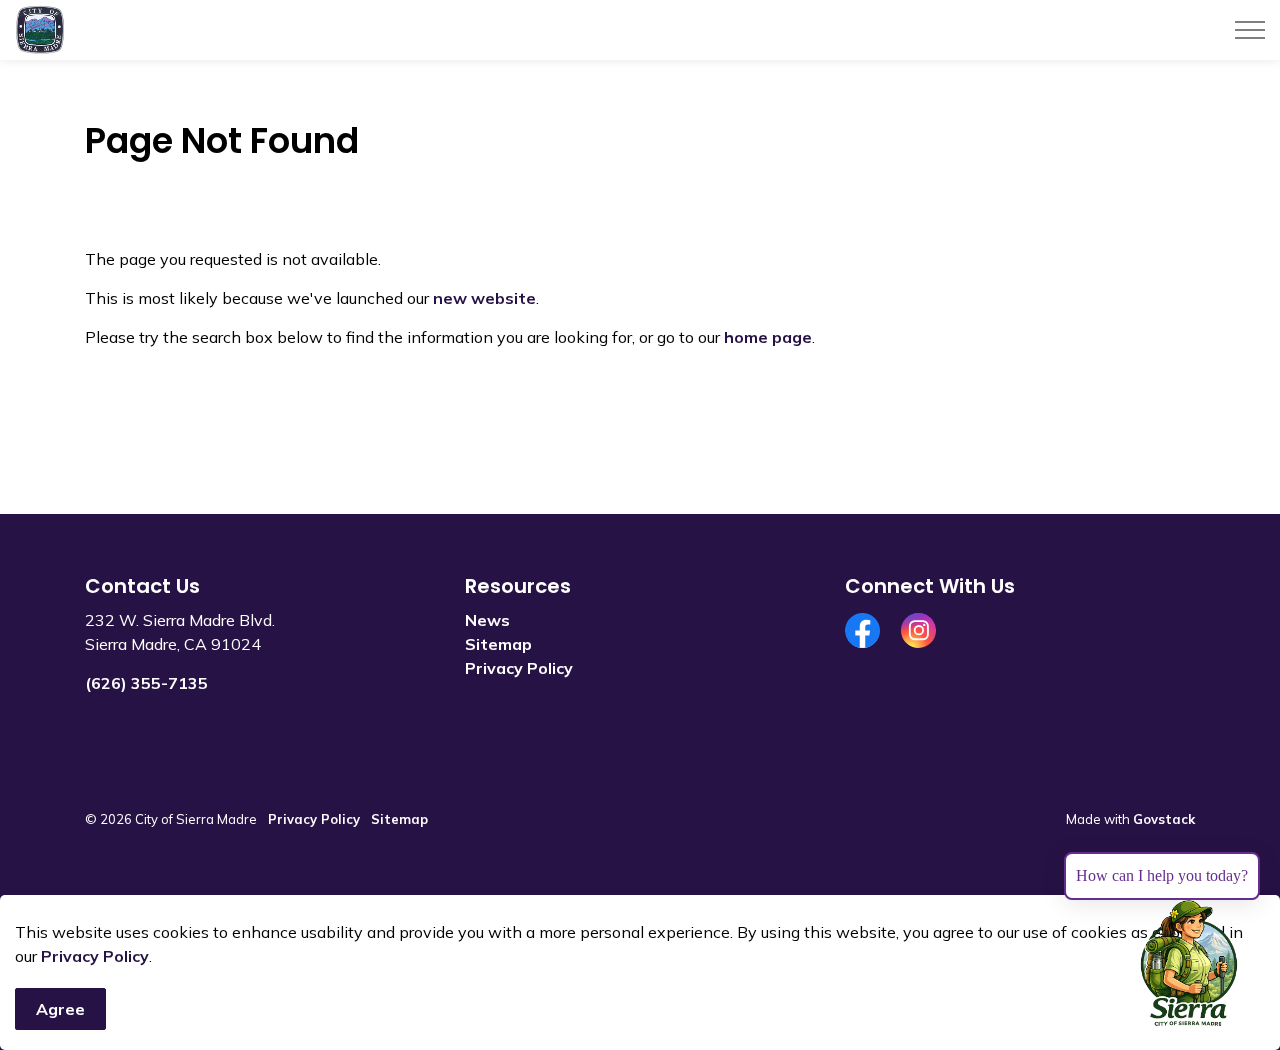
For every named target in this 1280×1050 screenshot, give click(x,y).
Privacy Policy (95, 956)
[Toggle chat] (1189, 964)
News (487, 620)
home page (768, 337)
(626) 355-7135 (146, 683)
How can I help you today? (1162, 875)
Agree (60, 1009)
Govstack (1164, 819)
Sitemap (498, 644)
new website (484, 298)
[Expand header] (1250, 30)
